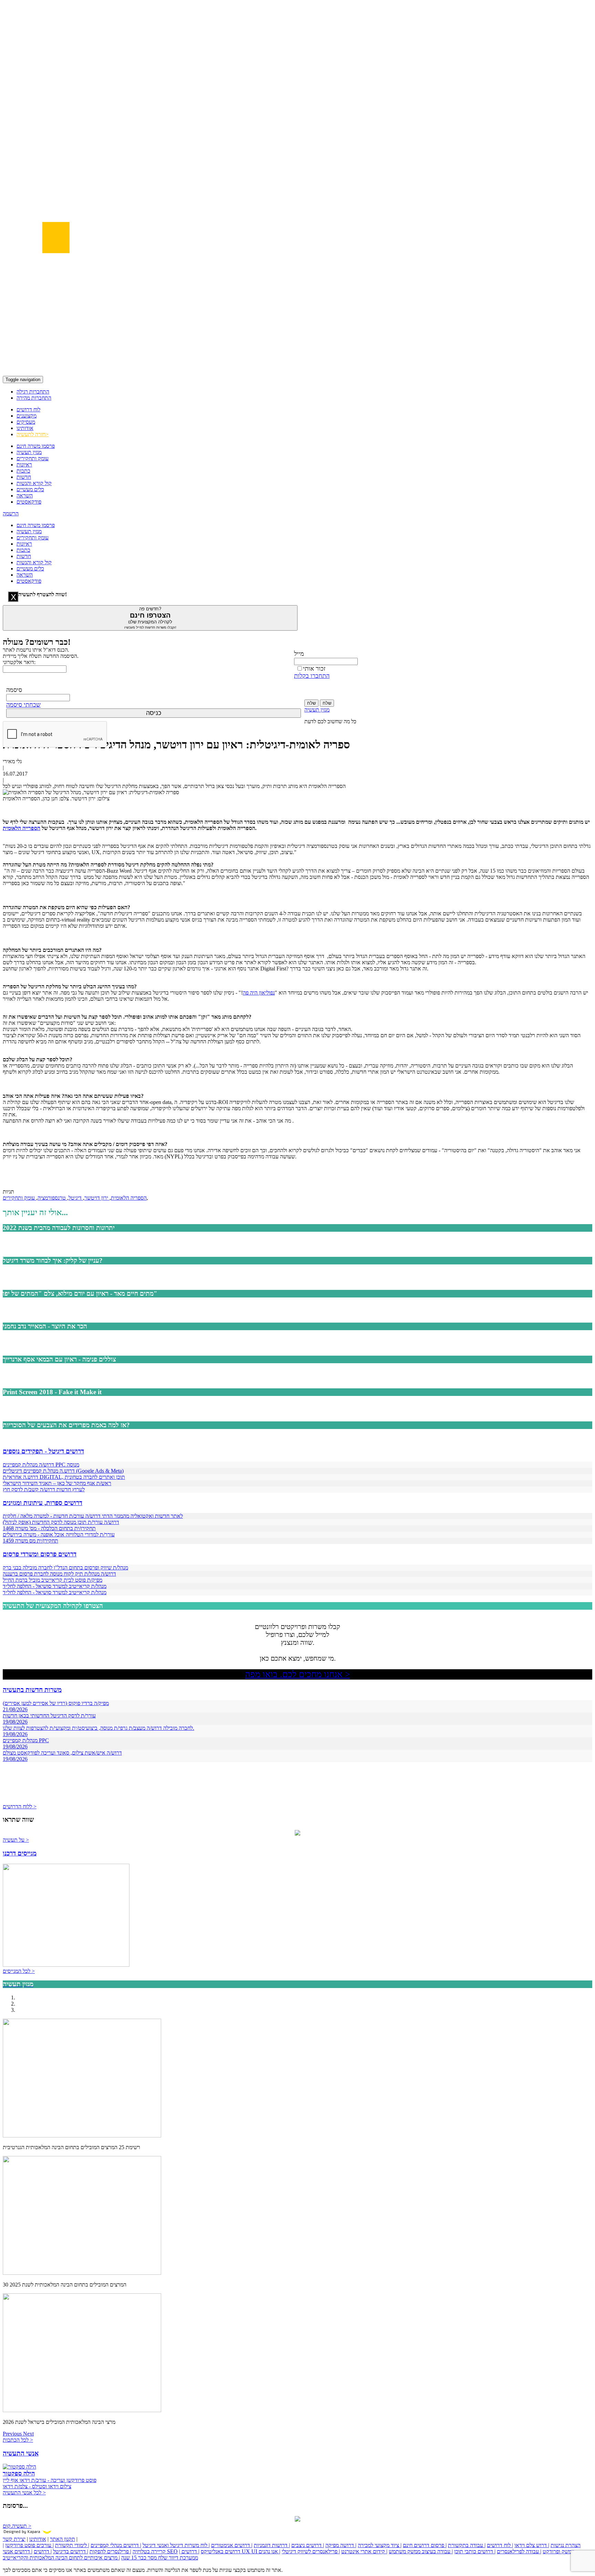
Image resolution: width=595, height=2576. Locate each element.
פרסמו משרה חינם (36, 446)
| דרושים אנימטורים (232, 2545)
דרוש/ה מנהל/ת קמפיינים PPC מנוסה (41, 1465)
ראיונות (24, 465)
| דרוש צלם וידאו (532, 2545)
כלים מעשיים (30, 489)
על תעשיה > (16, 1840)
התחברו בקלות (312, 676)
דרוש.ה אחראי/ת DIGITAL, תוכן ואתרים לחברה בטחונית (64, 1477)
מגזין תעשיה (29, 452)
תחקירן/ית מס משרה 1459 (30, 1541)
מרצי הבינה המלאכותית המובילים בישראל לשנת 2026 (59, 2422)
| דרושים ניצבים (308, 2545)
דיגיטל (76, 1198)
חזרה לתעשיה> (33, 434)
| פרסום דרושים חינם (425, 2545)
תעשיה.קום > (17, 2526)
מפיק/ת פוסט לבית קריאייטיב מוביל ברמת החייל (53, 1580)
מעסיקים (26, 422)
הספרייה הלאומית (22, 828)
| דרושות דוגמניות (272, 2545)
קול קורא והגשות (34, 483)
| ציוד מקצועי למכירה (380, 2545)
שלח (311, 703)
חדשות (24, 477)
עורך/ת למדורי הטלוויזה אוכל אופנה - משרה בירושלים (59, 1534)
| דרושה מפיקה (341, 2545)
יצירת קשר (14, 2539)
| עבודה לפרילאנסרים (519, 2551)
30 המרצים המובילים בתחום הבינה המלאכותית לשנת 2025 (65, 2285)
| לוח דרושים (500, 2545)
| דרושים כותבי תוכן (475, 2551)
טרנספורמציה (52, 1198)
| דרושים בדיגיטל (71, 2551)
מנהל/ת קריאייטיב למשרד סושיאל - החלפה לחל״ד (55, 1586)
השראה (25, 496)
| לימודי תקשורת (72, 2545)
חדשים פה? (150, 618)
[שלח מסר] (297, 1834)
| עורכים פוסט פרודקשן (29, 2545)
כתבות (23, 471)
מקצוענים (27, 416)
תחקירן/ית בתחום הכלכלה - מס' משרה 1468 (49, 1528)
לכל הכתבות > (18, 2440)
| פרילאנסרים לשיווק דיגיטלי (311, 2551)
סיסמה (14, 690)
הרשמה (11, 513)
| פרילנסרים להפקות (110, 2551)
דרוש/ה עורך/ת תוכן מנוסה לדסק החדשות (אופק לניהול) (61, 1522)
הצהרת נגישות (566, 2545)
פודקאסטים (29, 502)
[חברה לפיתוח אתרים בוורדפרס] (297, 2520)
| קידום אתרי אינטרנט (364, 2551)
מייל (299, 654)
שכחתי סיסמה (23, 705)
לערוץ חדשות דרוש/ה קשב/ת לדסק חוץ (44, 1489)
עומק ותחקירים (33, 458)
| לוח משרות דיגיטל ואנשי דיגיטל (176, 2545)
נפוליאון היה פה (259, 993)
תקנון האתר (62, 2539)
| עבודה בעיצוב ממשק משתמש (421, 2551)
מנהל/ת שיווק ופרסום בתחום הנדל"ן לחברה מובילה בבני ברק (65, 1568)
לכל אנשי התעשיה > (24, 2493)
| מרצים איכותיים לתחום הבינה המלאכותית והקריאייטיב (61, 2558)
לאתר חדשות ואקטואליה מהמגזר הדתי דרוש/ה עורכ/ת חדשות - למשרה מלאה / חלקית (93, 1516)
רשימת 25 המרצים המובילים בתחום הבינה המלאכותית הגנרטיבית (71, 2147)
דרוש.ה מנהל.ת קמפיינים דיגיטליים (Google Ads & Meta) (63, 1471)
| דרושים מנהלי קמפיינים (116, 2545)
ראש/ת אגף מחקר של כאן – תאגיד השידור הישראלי (57, 1483)
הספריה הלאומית (129, 1198)
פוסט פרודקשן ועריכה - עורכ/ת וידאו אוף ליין (50, 2480)
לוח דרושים (28, 409)
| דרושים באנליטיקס (210, 2551)
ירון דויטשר (97, 1198)
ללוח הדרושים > (20, 1806)
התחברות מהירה (34, 398)
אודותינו (25, 428)
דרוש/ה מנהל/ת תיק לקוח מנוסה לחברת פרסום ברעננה (59, 1574)
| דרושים (43, 2551)
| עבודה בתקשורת (467, 2545)
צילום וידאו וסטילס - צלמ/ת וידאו (37, 2486)
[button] (13, 2434)
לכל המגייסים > (19, 1971)
